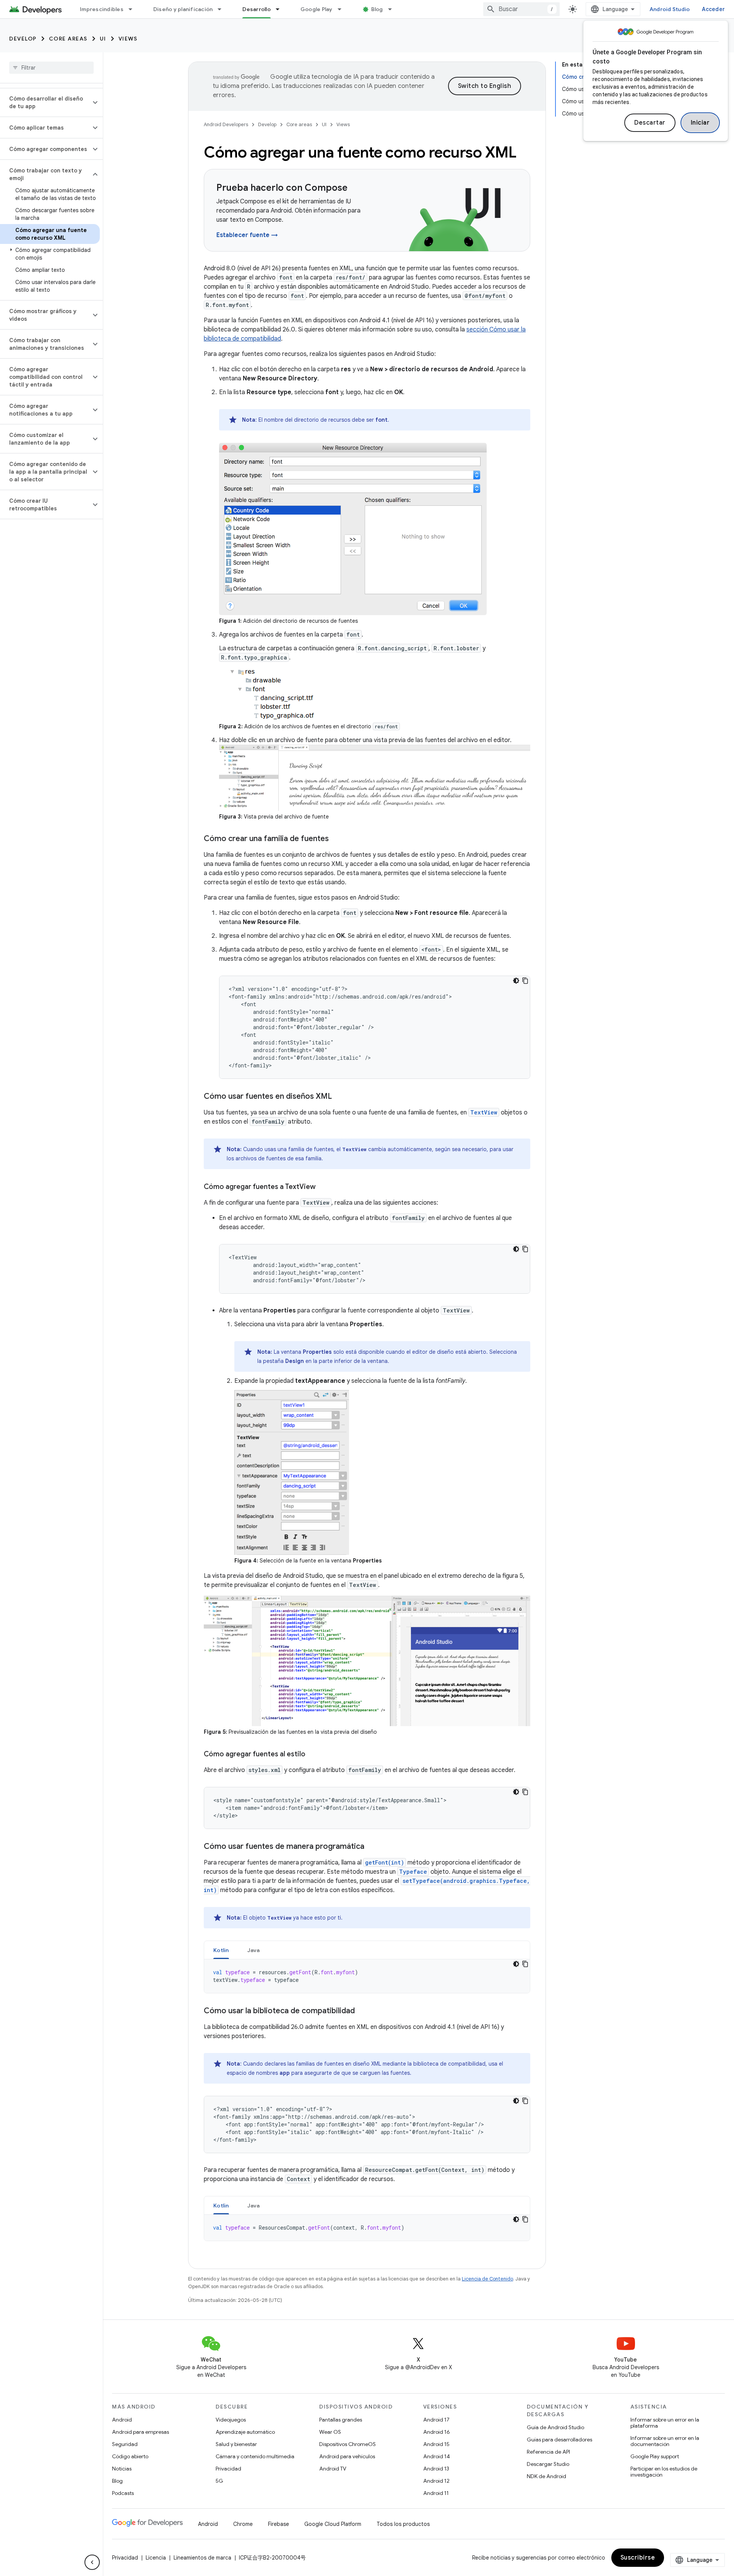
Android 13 (436, 2469)
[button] (45, 102)
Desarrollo (257, 9)
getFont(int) (385, 1862)
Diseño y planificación (183, 9)
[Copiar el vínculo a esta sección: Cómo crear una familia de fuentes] (336, 839)
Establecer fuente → (247, 235)
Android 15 (436, 2444)
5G (219, 2481)
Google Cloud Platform (333, 2524)
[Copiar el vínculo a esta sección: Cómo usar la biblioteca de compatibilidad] (362, 2011)
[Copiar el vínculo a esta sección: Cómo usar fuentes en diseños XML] (339, 1097)
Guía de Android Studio (555, 2427)
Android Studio (670, 9)
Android (122, 2420)
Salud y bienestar (236, 2444)
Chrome (243, 2524)
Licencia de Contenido (487, 2279)
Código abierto (130, 2456)
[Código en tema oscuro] (516, 981)
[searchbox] (51, 68)
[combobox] (521, 9)
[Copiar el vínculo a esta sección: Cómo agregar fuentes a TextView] (323, 1187)
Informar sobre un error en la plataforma (665, 2423)
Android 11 (436, 2493)
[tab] (221, 1950)
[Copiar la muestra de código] (525, 981)
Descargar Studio (548, 2464)
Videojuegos (231, 2420)
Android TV (333, 2469)
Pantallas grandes (341, 2420)
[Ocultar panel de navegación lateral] (92, 2562)
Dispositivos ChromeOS (348, 2444)
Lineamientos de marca (202, 2558)
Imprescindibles (102, 9)
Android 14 (437, 2456)
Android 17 (436, 2420)
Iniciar (700, 123)
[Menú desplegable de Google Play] (343, 9)
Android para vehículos (347, 2456)
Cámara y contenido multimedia (255, 2456)
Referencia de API (548, 2452)
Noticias (122, 2469)
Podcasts (123, 2493)
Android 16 (437, 2432)
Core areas (68, 39)
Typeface (413, 1872)
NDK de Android (546, 2476)
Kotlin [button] (221, 1950)
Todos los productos (403, 2524)
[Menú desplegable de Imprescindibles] (134, 9)
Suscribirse (638, 2558)
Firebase (278, 2524)
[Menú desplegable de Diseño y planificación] (223, 9)
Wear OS (330, 2432)
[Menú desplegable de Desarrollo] (281, 9)
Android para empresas (140, 2432)
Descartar (650, 123)
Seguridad (125, 2444)
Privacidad (228, 2469)
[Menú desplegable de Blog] (393, 9)
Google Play (317, 9)
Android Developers (226, 124)
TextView (484, 1112)
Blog (377, 9)
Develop (23, 39)
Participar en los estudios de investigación (664, 2472)
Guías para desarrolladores (559, 2440)
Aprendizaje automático (245, 2432)
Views (128, 39)
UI (103, 39)
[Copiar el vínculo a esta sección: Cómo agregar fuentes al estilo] (313, 1755)
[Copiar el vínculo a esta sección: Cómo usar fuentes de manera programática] (372, 1847)
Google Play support (655, 2456)
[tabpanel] (367, 1976)
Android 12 (436, 2481)
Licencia (156, 2558)
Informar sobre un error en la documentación (665, 2441)
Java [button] (254, 1950)
